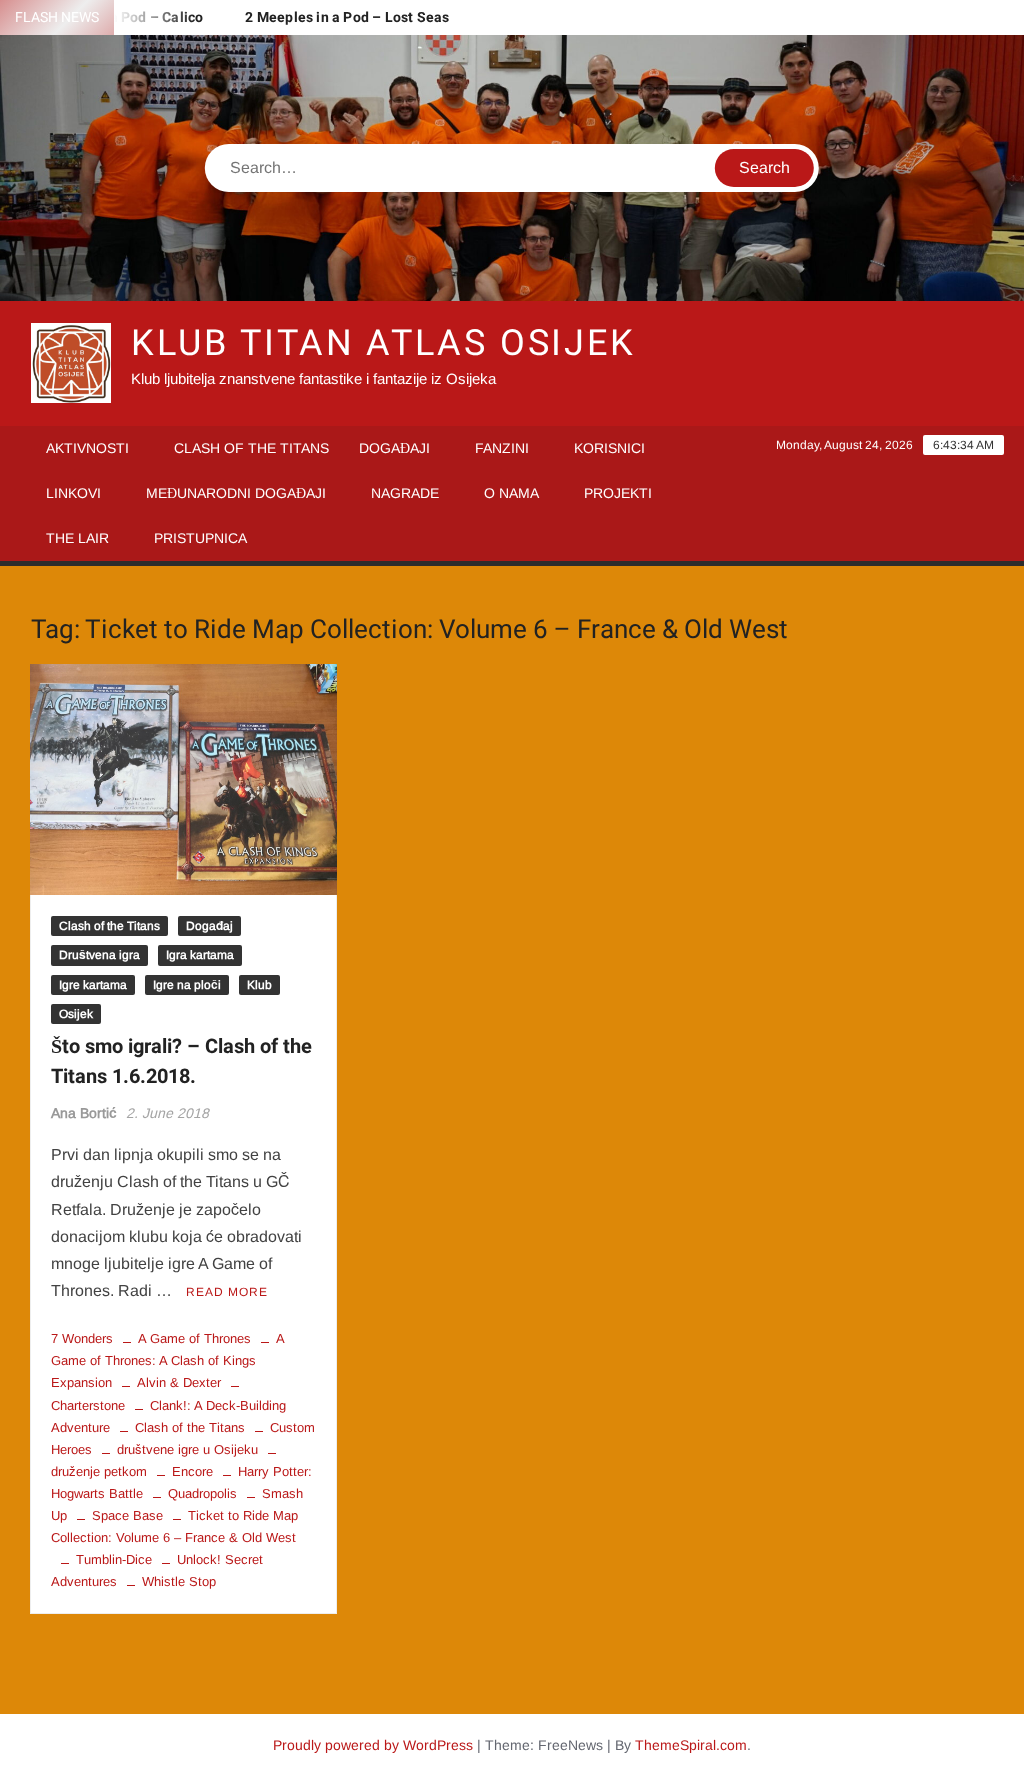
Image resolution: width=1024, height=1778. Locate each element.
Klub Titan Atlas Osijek (383, 343)
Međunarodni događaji (236, 493)
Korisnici (609, 448)
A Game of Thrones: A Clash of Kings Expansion (167, 1360)
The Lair (77, 538)
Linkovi (73, 493)
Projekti (618, 493)
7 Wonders (82, 1338)
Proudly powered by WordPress (373, 1745)
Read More (227, 1292)
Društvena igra (99, 955)
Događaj (209, 926)
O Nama (511, 493)
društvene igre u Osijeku (187, 1449)
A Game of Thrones (194, 1338)
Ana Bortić (84, 1113)
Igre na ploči (187, 985)
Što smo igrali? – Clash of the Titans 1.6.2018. (181, 1061)
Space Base (127, 1515)
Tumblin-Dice (114, 1559)
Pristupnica (200, 538)
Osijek (76, 1014)
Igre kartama (93, 985)
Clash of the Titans (251, 448)
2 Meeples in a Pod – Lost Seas (347, 17)
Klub (259, 985)
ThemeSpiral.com (691, 1745)
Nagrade (405, 493)
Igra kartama (200, 955)
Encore (192, 1471)
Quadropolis (202, 1493)
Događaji (394, 448)
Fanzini (502, 448)
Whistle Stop (179, 1581)
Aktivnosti (87, 448)
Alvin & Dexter (179, 1382)
